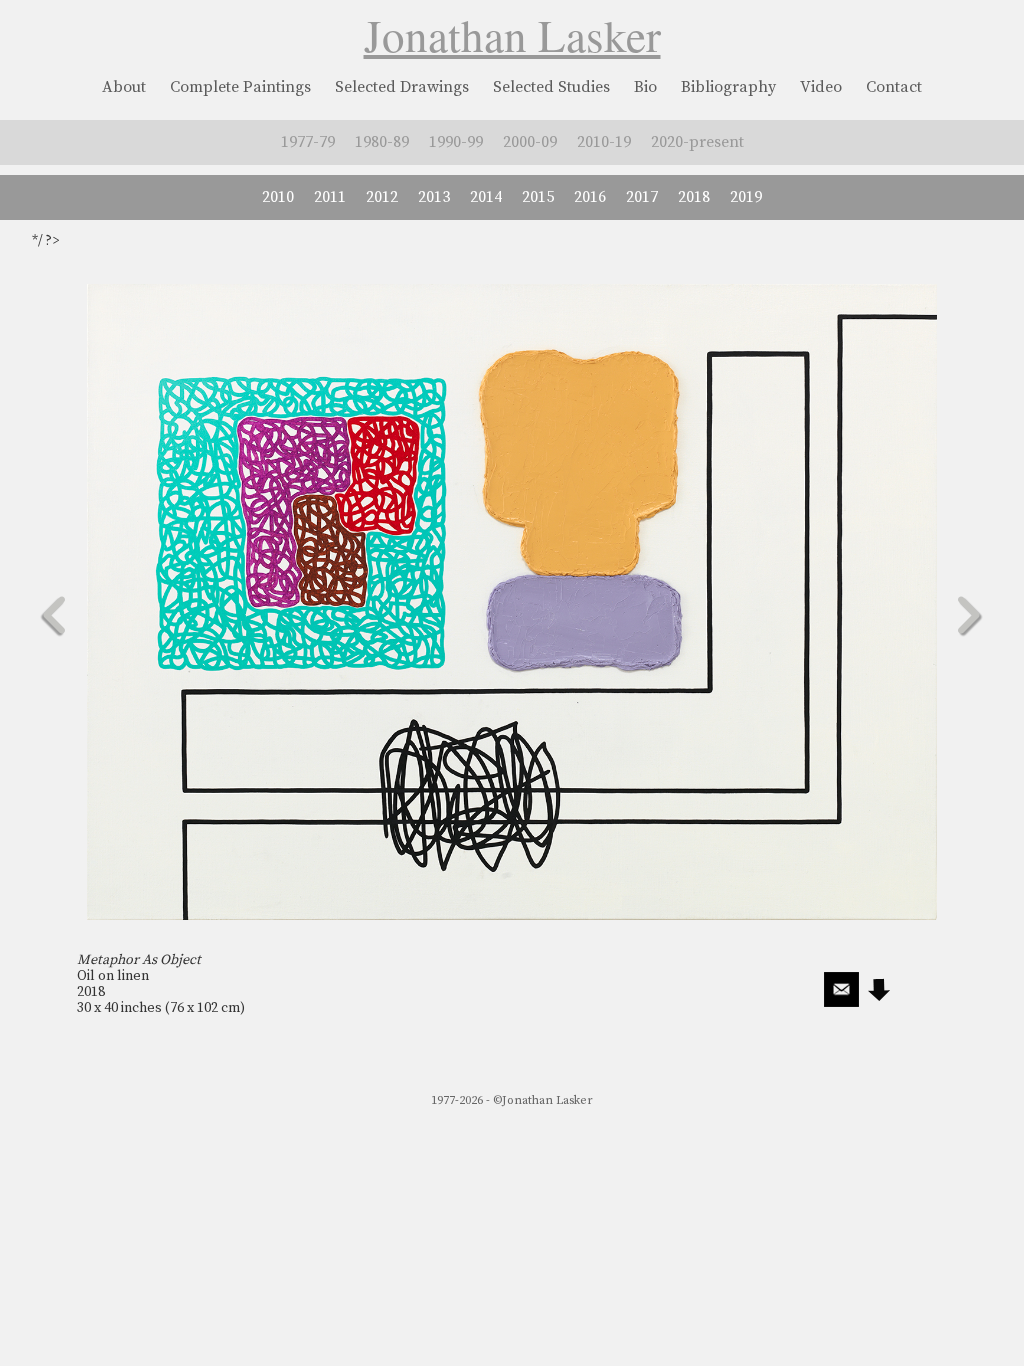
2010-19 (604, 142)
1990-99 (456, 142)
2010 (278, 197)
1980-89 (382, 142)
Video (821, 87)
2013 (434, 197)
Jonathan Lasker (512, 35)
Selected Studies (551, 87)
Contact (894, 87)
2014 (486, 197)
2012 (382, 197)
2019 (746, 197)
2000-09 (530, 142)
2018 (694, 197)
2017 (642, 197)
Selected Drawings (402, 87)
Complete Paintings (240, 87)
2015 (538, 197)
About (124, 87)
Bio (645, 87)
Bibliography (728, 87)
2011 (330, 197)
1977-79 (308, 142)
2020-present (697, 142)
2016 (590, 197)
